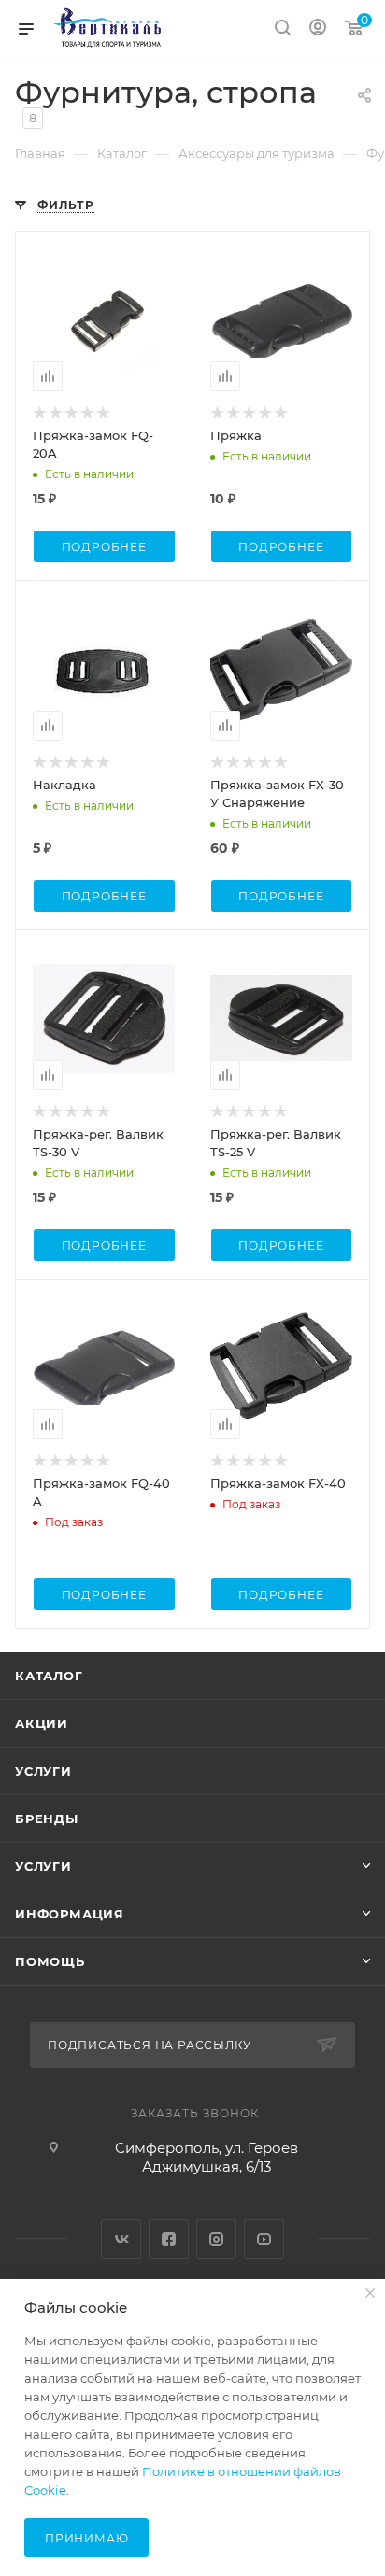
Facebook (169, 2239)
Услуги (43, 1771)
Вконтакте (121, 2239)
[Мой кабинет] (318, 29)
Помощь (50, 1961)
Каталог (49, 1676)
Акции (42, 1723)
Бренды (47, 1819)
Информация (70, 1914)
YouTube (264, 2239)
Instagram (216, 2239)
